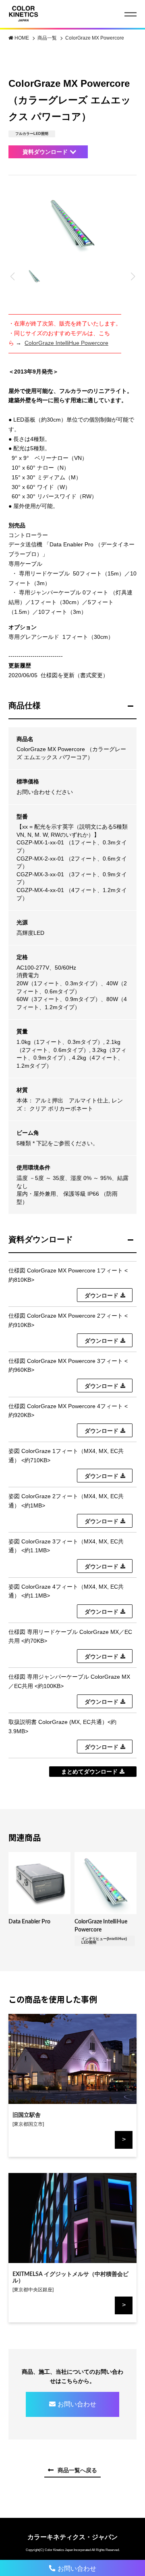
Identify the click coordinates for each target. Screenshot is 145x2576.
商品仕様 (25, 705)
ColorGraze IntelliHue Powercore (66, 343)
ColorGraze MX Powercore (95, 38)
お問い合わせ (77, 2404)
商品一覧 (48, 38)
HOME (22, 38)
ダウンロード (101, 1295)
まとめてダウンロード (89, 1772)
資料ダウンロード (45, 152)
